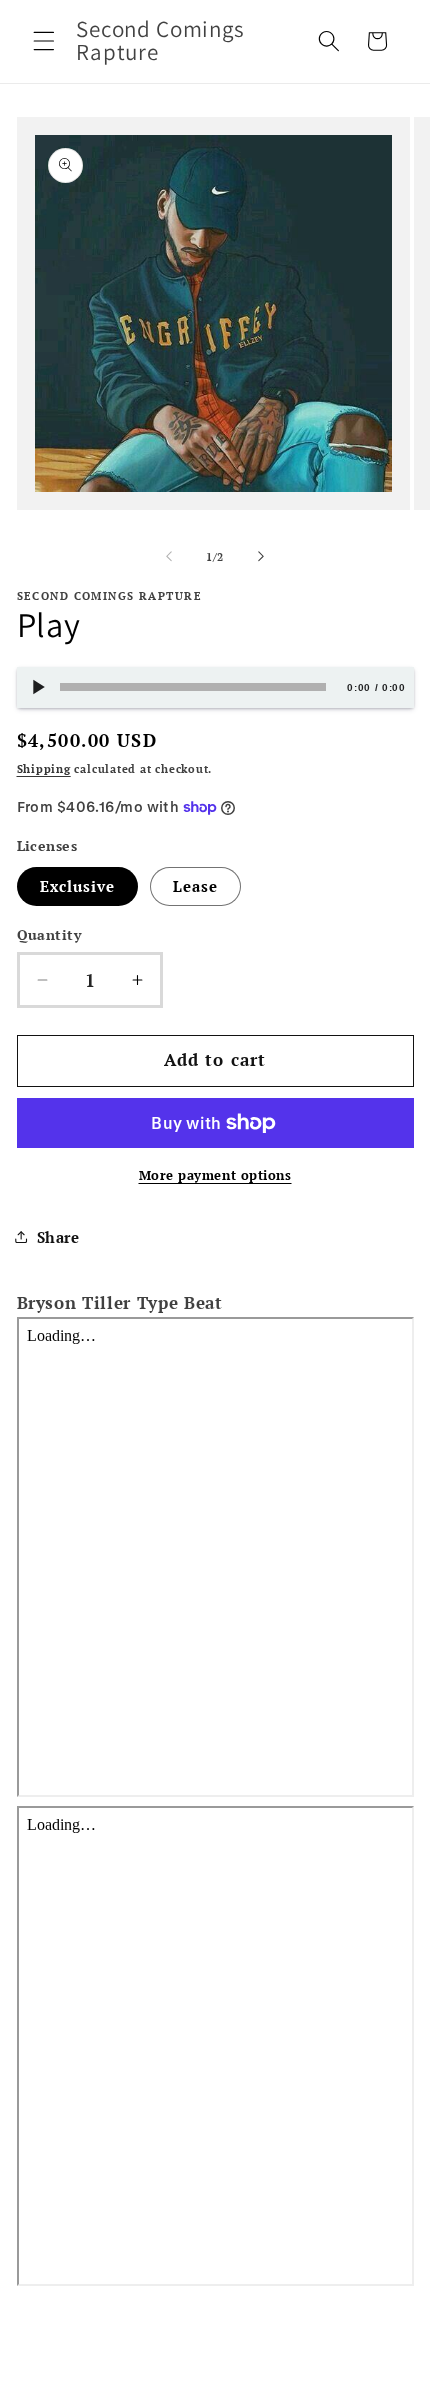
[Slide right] (261, 557)
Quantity (49, 934)
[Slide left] (169, 557)
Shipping (44, 769)
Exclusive (78, 886)
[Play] (37, 687)
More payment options (215, 1175)
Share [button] (58, 1237)
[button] (44, 41)
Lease (196, 886)
